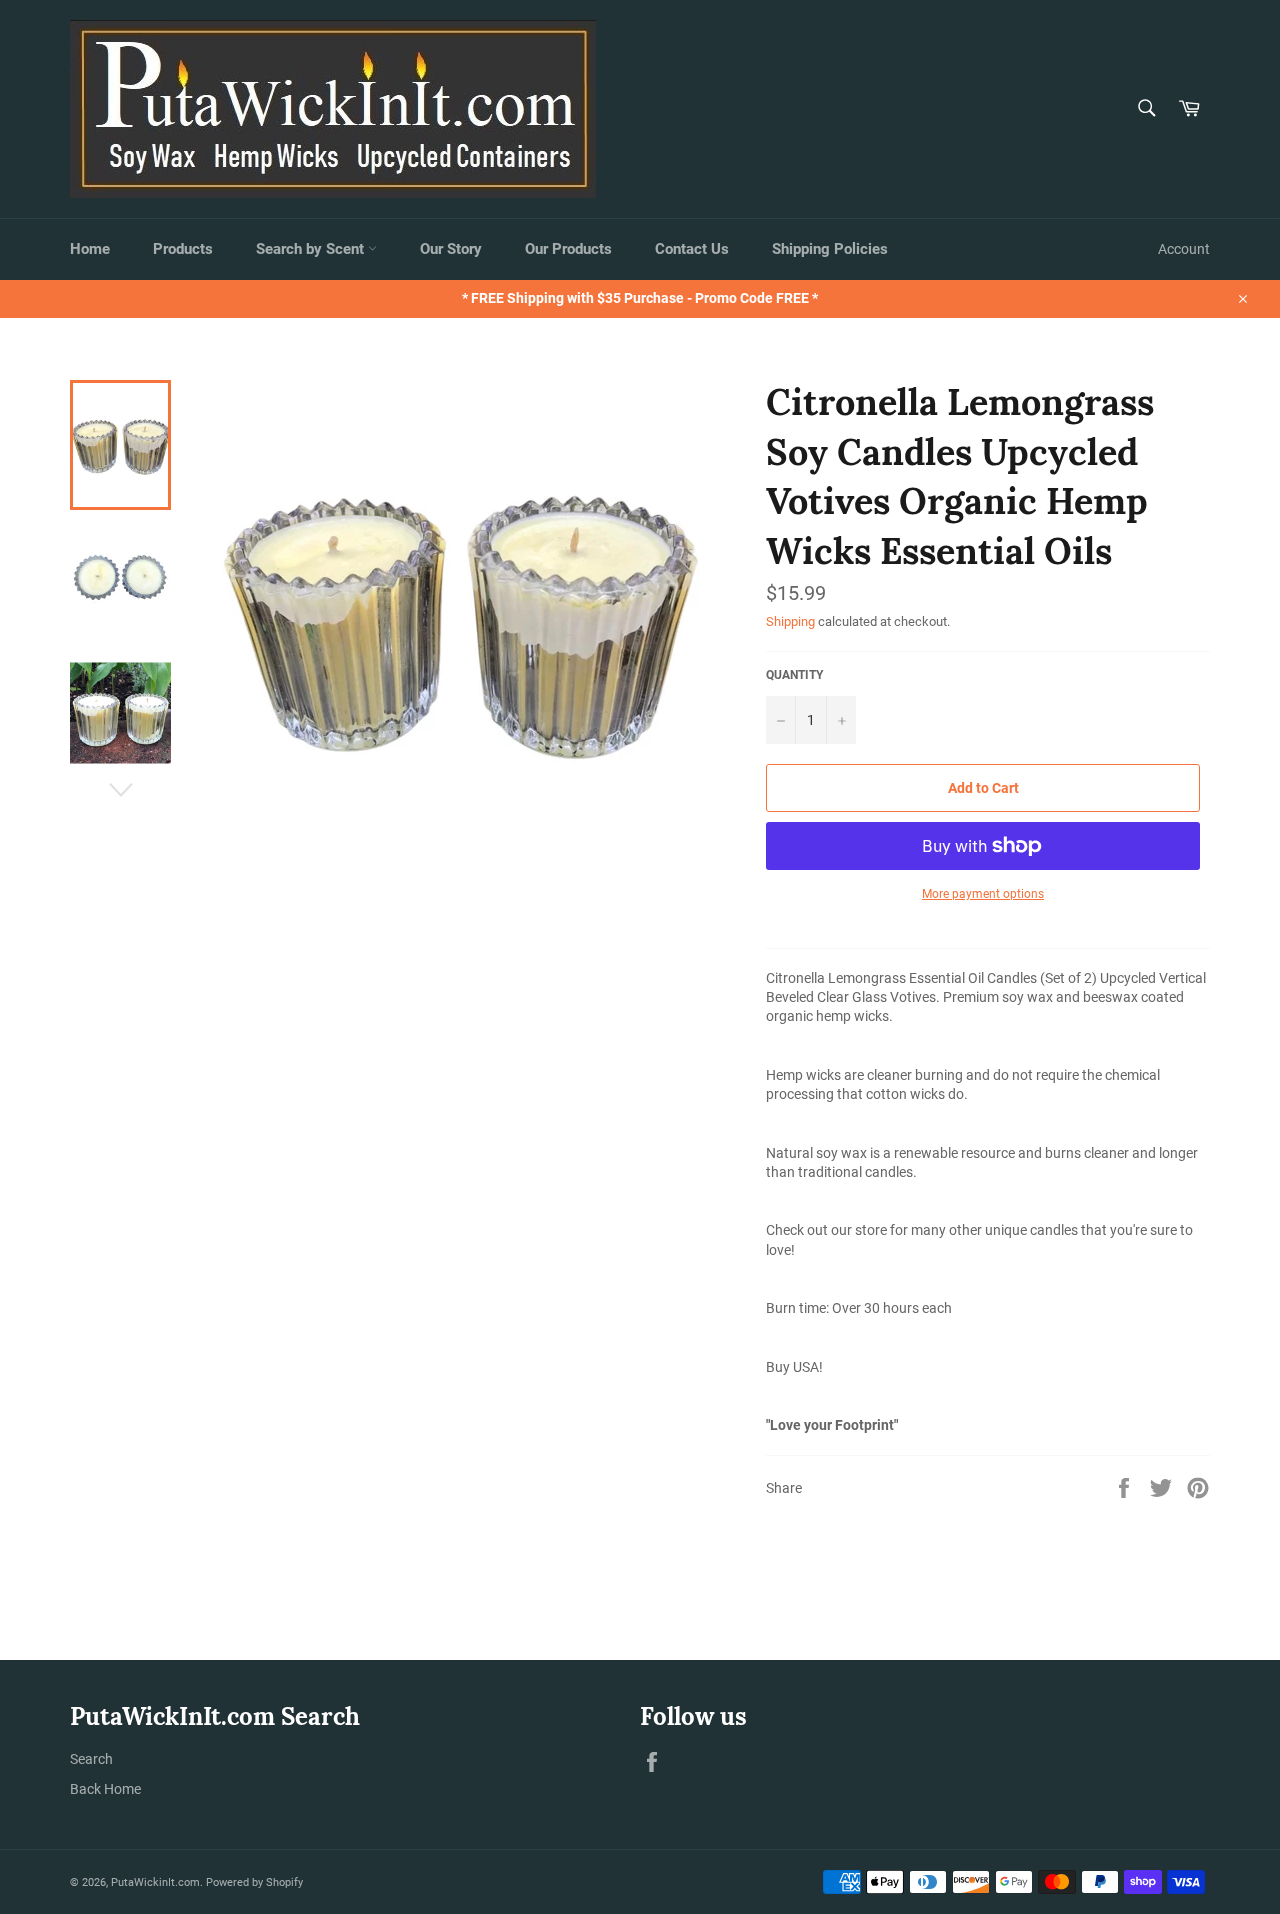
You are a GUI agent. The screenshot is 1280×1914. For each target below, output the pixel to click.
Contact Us (692, 249)
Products (183, 249)
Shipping (790, 621)
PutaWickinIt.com (155, 1882)
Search (91, 1759)
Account (1184, 249)
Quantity (794, 675)
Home (90, 249)
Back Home (105, 1789)
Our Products (568, 249)
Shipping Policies (830, 249)
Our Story (451, 249)
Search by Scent (312, 249)
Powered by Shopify (254, 1882)
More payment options (983, 894)
